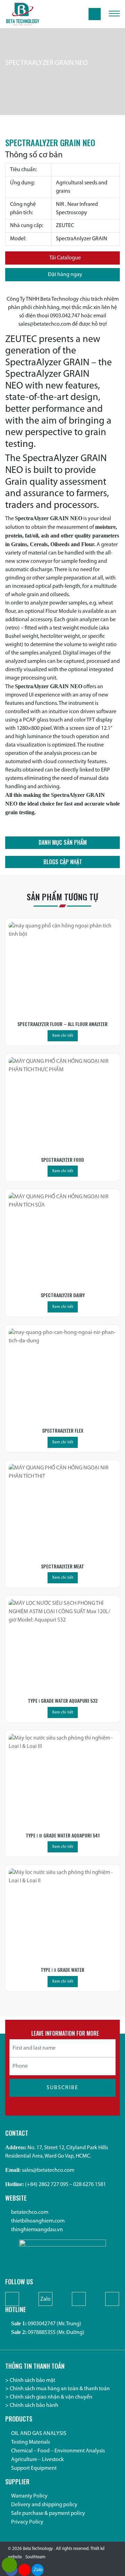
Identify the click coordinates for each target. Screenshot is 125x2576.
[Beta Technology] (23, 14)
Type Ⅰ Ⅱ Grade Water (62, 1970)
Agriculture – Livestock (37, 2460)
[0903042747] (9, 2565)
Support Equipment (34, 2468)
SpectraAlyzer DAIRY (63, 1295)
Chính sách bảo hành (34, 2406)
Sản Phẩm (35, 74)
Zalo (45, 2299)
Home (12, 74)
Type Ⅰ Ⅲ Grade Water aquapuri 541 (63, 1835)
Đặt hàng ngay (65, 275)
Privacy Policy (27, 2522)
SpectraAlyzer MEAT (62, 1566)
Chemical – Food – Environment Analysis (58, 2451)
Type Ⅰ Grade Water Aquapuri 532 (63, 1700)
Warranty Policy (29, 2496)
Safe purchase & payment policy (48, 2514)
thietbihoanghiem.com (38, 2221)
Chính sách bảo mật (32, 2381)
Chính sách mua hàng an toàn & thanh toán (60, 2389)
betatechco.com (30, 2212)
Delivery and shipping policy (44, 2505)
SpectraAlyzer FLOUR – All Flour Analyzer (62, 1024)
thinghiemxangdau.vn (37, 2230)
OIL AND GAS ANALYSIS (39, 2434)
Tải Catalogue (65, 258)
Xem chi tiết (63, 1036)
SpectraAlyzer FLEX (63, 1430)
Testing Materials (31, 2442)
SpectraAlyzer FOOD (62, 1160)
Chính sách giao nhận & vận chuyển (51, 2397)
